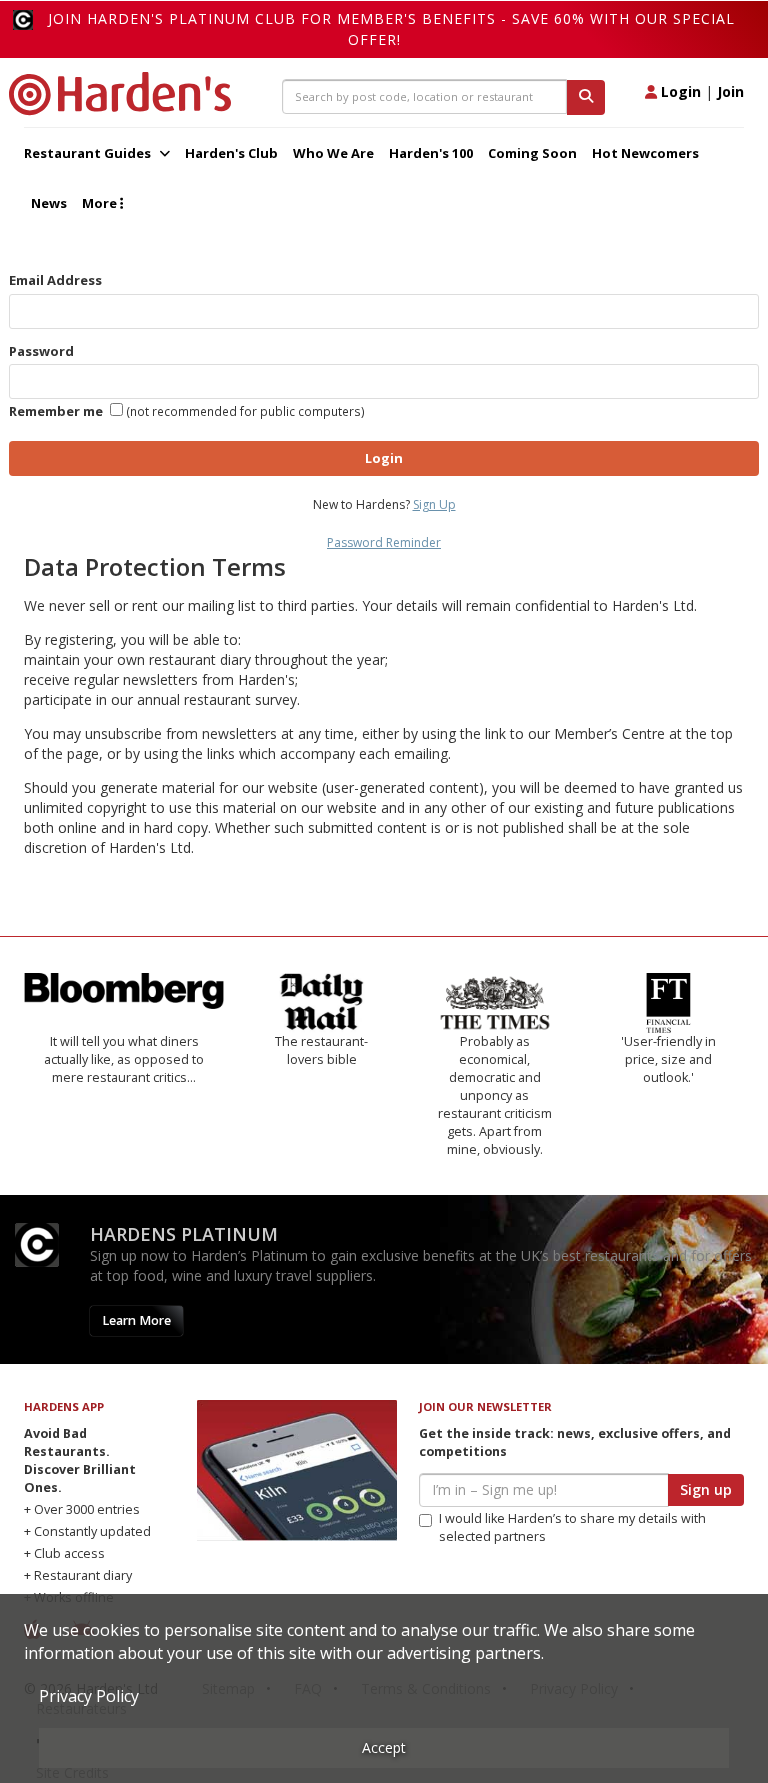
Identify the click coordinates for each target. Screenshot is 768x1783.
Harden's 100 (431, 153)
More (101, 203)
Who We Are (333, 153)
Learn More (136, 1320)
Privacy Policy (89, 1696)
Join (730, 91)
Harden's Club (231, 153)
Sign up (706, 1489)
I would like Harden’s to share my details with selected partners (572, 1527)
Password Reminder (384, 542)
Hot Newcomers (645, 153)
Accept (384, 1747)
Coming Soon (532, 153)
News (49, 203)
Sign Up (434, 504)
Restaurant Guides (89, 153)
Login (679, 91)
